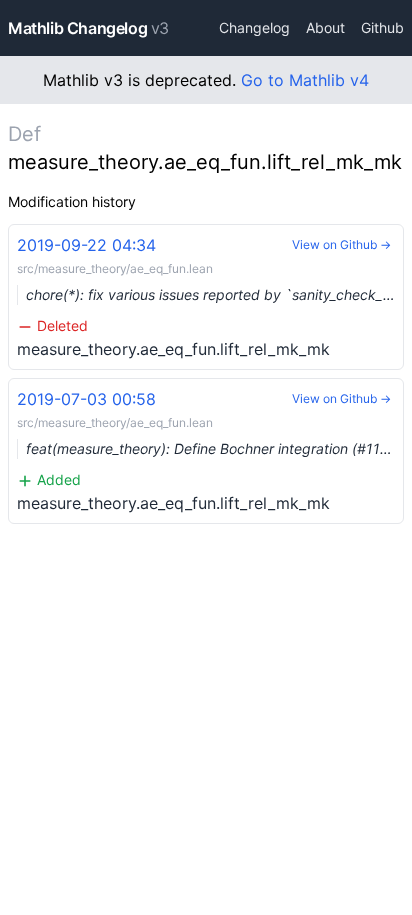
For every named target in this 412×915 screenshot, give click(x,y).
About (325, 27)
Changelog (254, 27)
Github (382, 27)
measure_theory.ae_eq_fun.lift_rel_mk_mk (210, 297)
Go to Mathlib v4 (305, 80)
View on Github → (341, 244)
